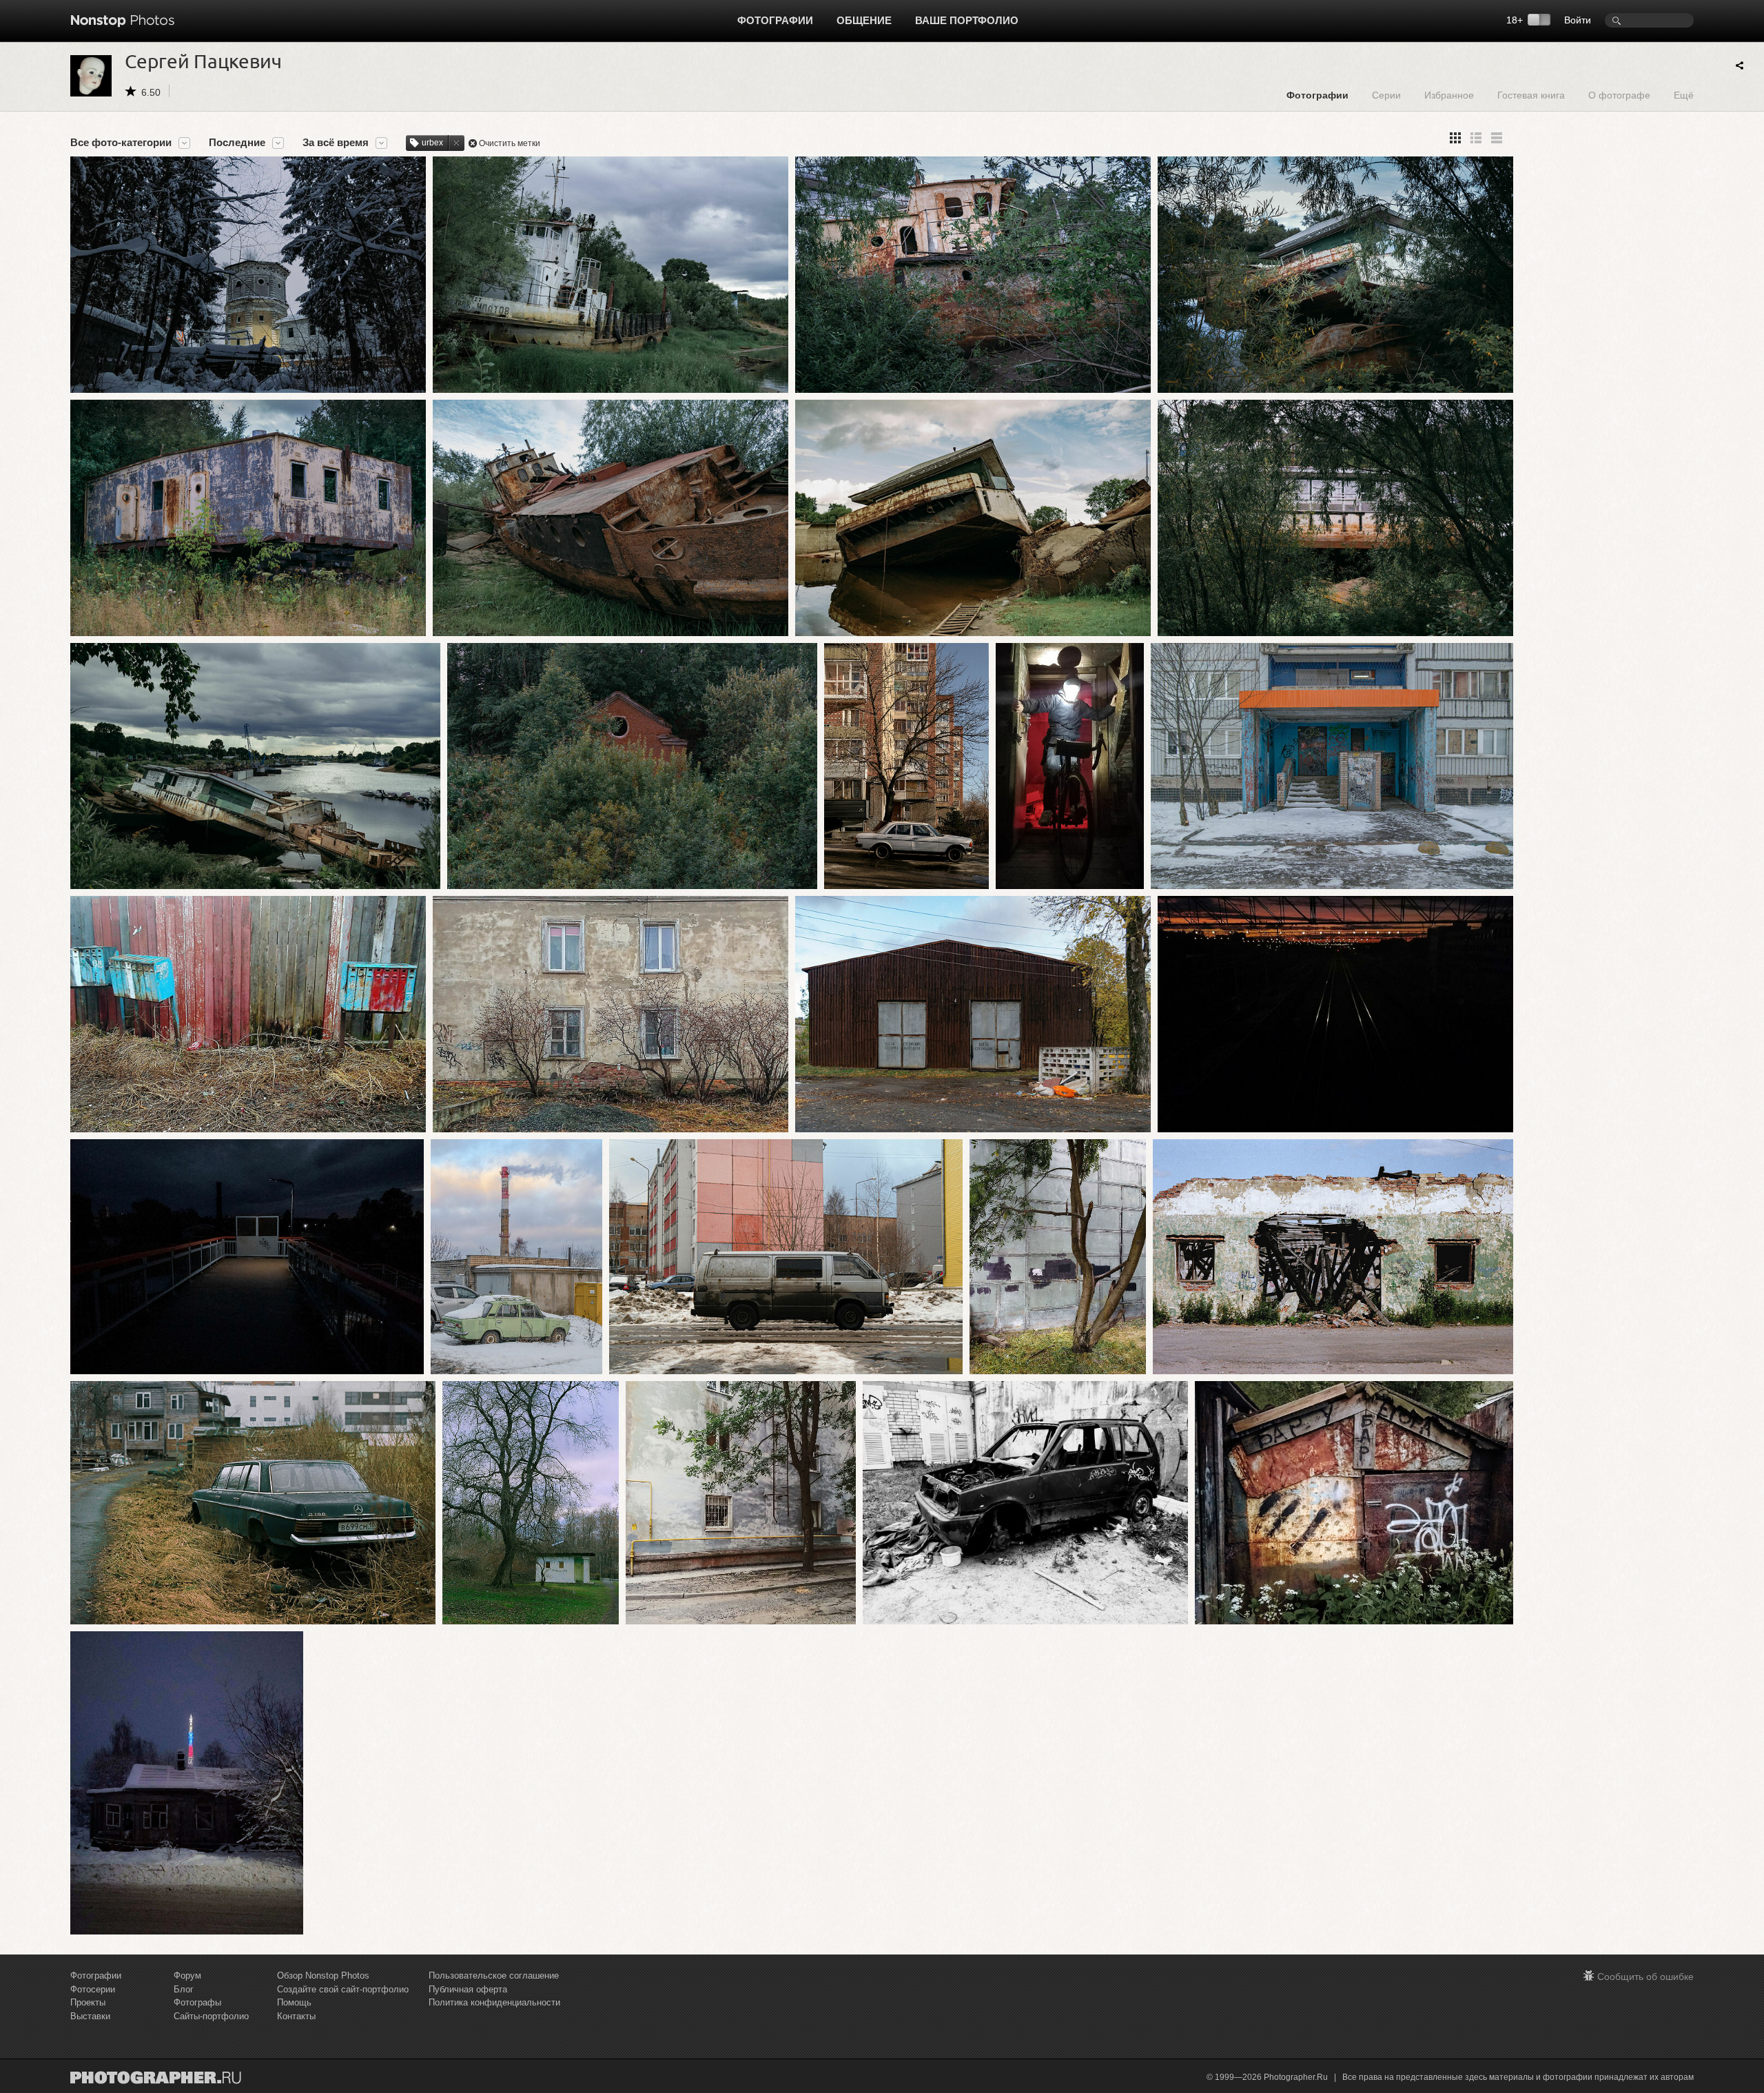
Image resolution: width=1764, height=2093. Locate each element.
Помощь (294, 2002)
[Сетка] (1455, 138)
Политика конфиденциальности (494, 2002)
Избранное (1449, 95)
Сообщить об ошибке (1645, 1977)
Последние (237, 143)
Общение (864, 20)
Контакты (296, 2016)
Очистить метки (510, 143)
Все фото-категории (121, 143)
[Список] (1497, 138)
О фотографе (1619, 95)
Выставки (90, 2016)
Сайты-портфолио (211, 2016)
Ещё (1684, 95)
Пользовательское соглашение (494, 1975)
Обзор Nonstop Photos (323, 1975)
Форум (187, 1975)
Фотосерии (93, 1989)
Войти (1578, 20)
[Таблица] (1476, 138)
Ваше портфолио (967, 20)
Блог (184, 1989)
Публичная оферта (468, 1989)
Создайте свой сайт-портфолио (343, 1989)
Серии (1386, 95)
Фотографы (197, 2002)
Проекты (88, 2002)
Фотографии (775, 20)
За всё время (336, 143)
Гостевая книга (1531, 95)
